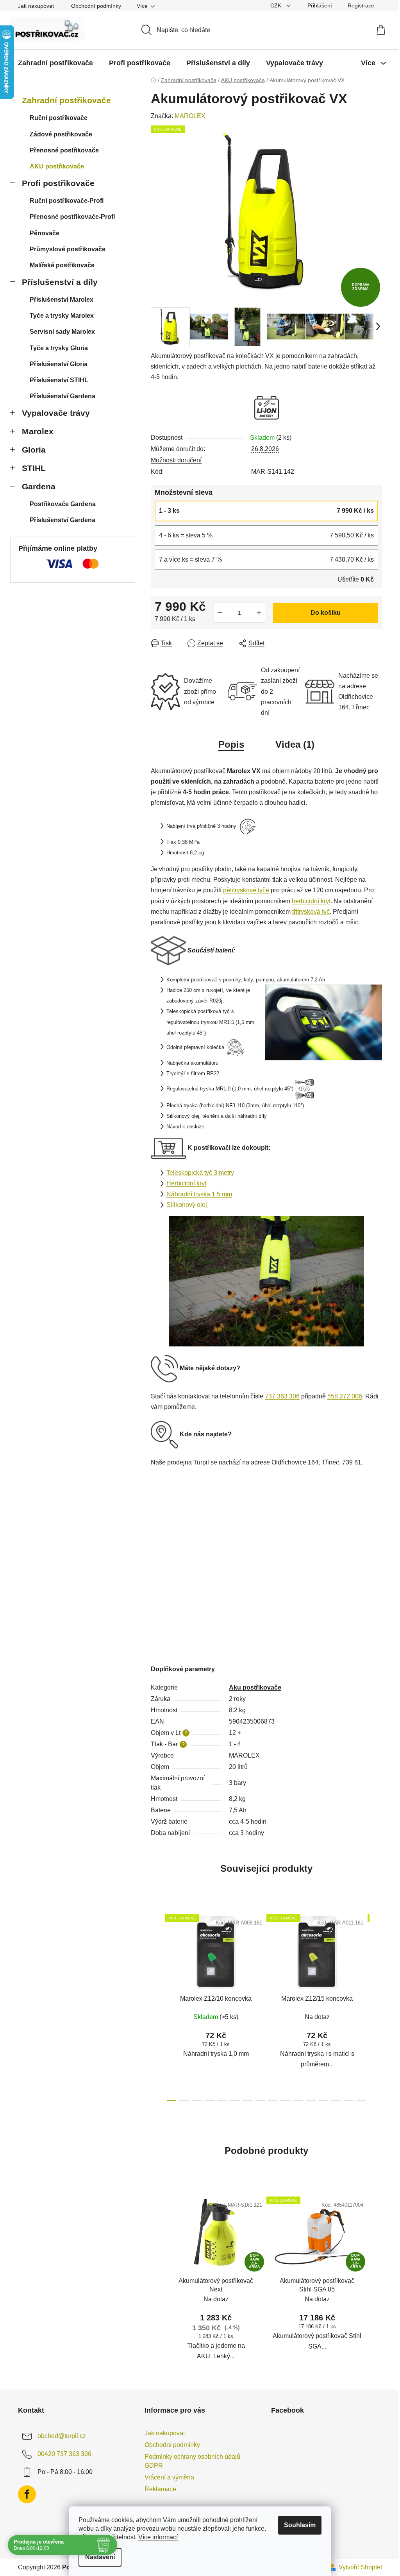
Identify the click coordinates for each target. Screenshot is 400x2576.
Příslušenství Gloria (59, 364)
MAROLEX (190, 116)
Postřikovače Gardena (63, 504)
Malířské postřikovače (62, 265)
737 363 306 (282, 1396)
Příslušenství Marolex (62, 300)
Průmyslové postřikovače (68, 249)
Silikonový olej (187, 1205)
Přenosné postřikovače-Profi (72, 217)
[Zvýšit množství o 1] (259, 613)
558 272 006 (345, 1396)
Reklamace (160, 2489)
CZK (277, 5)
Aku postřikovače (255, 1687)
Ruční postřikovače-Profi (67, 201)
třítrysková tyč (311, 912)
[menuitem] (55, 63)
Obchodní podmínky (96, 6)
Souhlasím (300, 2525)
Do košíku (326, 613)
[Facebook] (27, 2494)
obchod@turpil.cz (62, 2436)
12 (323, 2101)
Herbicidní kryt (186, 1183)
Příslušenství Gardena (62, 396)
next (376, 2006)
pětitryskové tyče (246, 890)
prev (157, 2006)
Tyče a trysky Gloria (59, 348)
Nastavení (100, 2557)
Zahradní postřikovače (66, 100)
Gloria (34, 450)
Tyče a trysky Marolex (62, 316)
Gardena (39, 486)
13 (336, 2101)
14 (348, 2101)
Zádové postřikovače (61, 134)
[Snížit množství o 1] (220, 613)
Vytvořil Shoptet (360, 2567)
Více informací (158, 2537)
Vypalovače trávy (56, 413)
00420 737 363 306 (64, 2454)
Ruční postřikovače (59, 118)
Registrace (361, 5)
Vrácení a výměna (169, 2477)
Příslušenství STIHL (59, 380)
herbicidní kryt (311, 901)
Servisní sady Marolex (62, 332)
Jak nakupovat (36, 6)
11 (311, 2101)
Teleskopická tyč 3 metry (200, 1173)
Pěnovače (45, 233)
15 (361, 2101)
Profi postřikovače (58, 183)
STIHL (34, 468)
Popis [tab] (231, 744)
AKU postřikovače (57, 166)
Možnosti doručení (176, 460)
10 (298, 2101)
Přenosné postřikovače (64, 150)
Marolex (38, 431)
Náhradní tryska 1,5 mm (199, 1194)
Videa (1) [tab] (295, 744)
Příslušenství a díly (60, 282)
